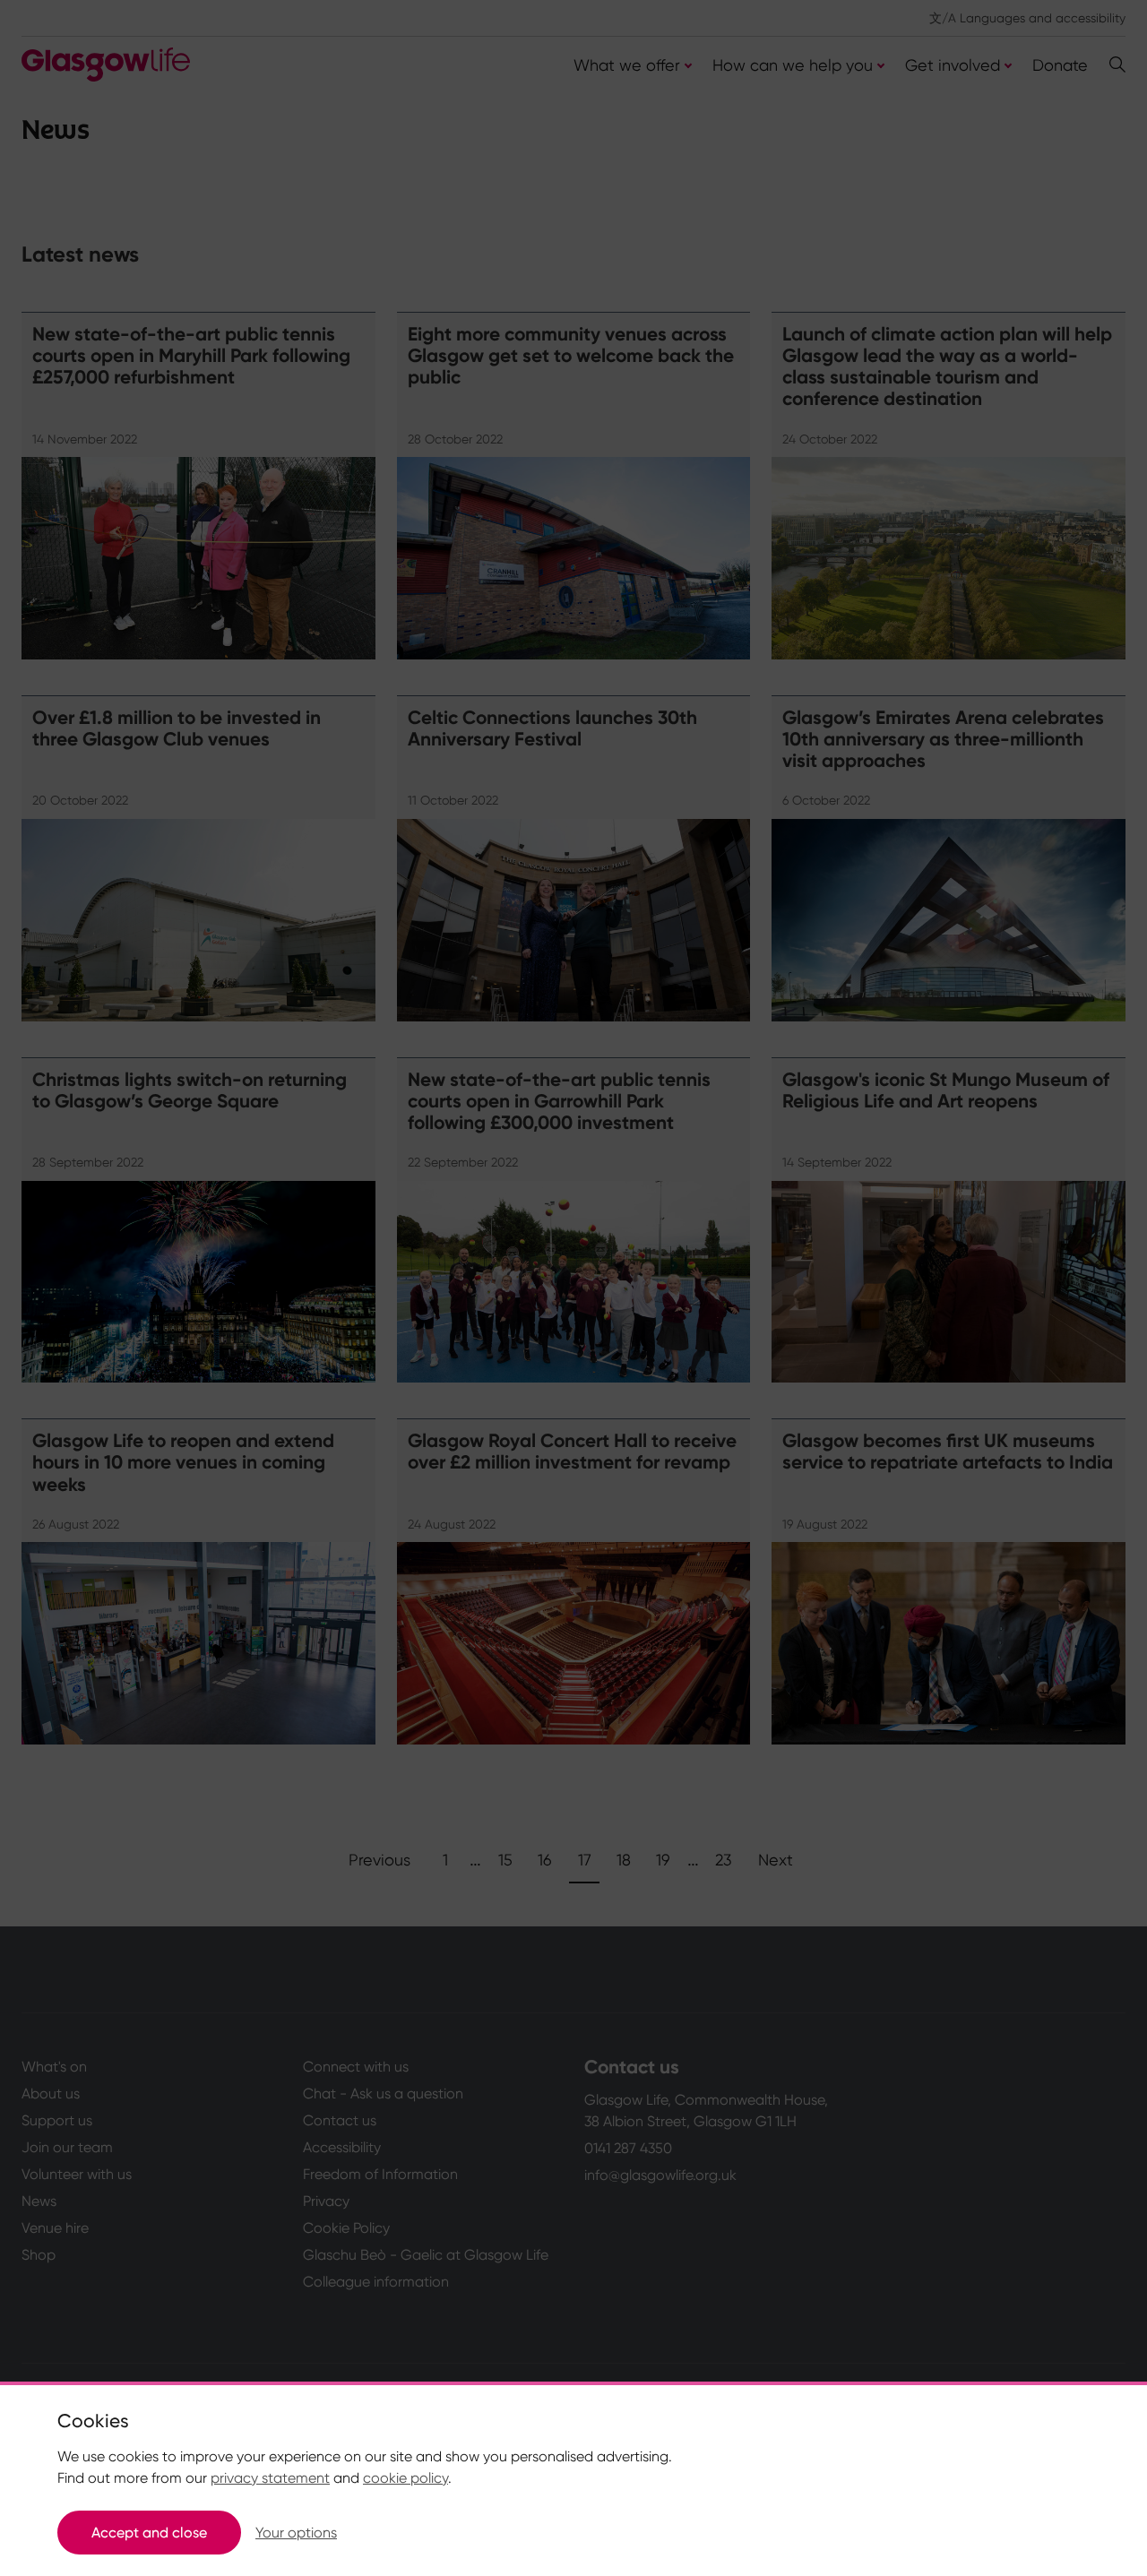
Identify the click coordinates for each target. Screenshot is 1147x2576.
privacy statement (270, 2478)
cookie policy (405, 2478)
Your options (296, 2533)
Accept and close (149, 2533)
